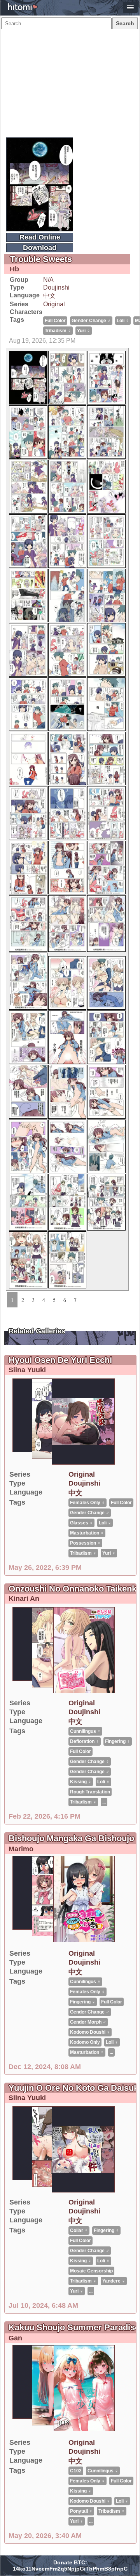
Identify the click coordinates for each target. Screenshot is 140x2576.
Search (125, 23)
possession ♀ (85, 1543)
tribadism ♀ (58, 331)
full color (55, 321)
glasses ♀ (81, 1523)
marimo (21, 1849)
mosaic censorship (91, 2271)
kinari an (24, 1599)
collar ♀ (79, 2231)
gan (15, 2338)
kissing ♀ (81, 1782)
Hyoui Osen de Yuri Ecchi (60, 1360)
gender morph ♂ (88, 2022)
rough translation (90, 1792)
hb (14, 269)
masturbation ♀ (87, 1533)
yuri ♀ (84, 331)
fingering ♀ (118, 1741)
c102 (76, 2471)
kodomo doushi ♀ (90, 2032)
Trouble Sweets (41, 259)
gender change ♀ (90, 1762)
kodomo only (85, 2042)
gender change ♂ (91, 321)
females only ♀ (87, 1503)
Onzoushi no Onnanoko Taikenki (74, 1589)
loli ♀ (123, 321)
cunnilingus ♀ (85, 1731)
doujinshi (56, 287)
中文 (49, 296)
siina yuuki (27, 1370)
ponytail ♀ (81, 2511)
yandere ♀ (114, 2281)
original (54, 304)
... (104, 1802)
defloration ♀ (85, 1741)
